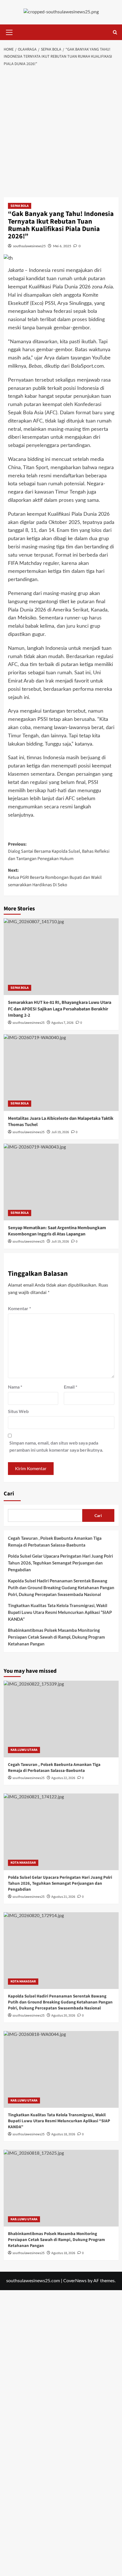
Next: (55, 878)
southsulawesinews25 (29, 246)
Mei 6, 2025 (62, 246)
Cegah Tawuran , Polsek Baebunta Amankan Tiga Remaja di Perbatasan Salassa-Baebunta (55, 1541)
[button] (9, 32)
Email (71, 1387)
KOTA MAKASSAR (23, 1863)
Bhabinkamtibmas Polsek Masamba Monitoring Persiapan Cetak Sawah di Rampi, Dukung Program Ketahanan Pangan (56, 1637)
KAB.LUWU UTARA (24, 1750)
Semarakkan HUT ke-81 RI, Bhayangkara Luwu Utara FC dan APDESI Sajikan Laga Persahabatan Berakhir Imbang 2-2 (60, 1009)
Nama (15, 1387)
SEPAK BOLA (20, 206)
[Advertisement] (61, 134)
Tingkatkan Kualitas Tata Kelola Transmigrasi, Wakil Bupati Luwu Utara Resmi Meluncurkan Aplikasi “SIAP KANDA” (60, 1612)
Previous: (59, 851)
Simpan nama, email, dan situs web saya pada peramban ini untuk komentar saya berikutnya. (56, 1446)
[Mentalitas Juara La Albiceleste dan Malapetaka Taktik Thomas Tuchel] (61, 1073)
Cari (9, 1494)
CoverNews (75, 2281)
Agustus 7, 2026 (62, 1023)
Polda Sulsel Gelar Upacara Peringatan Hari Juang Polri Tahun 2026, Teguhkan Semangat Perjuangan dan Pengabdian (60, 1563)
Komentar (19, 1308)
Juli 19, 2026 (60, 1132)
